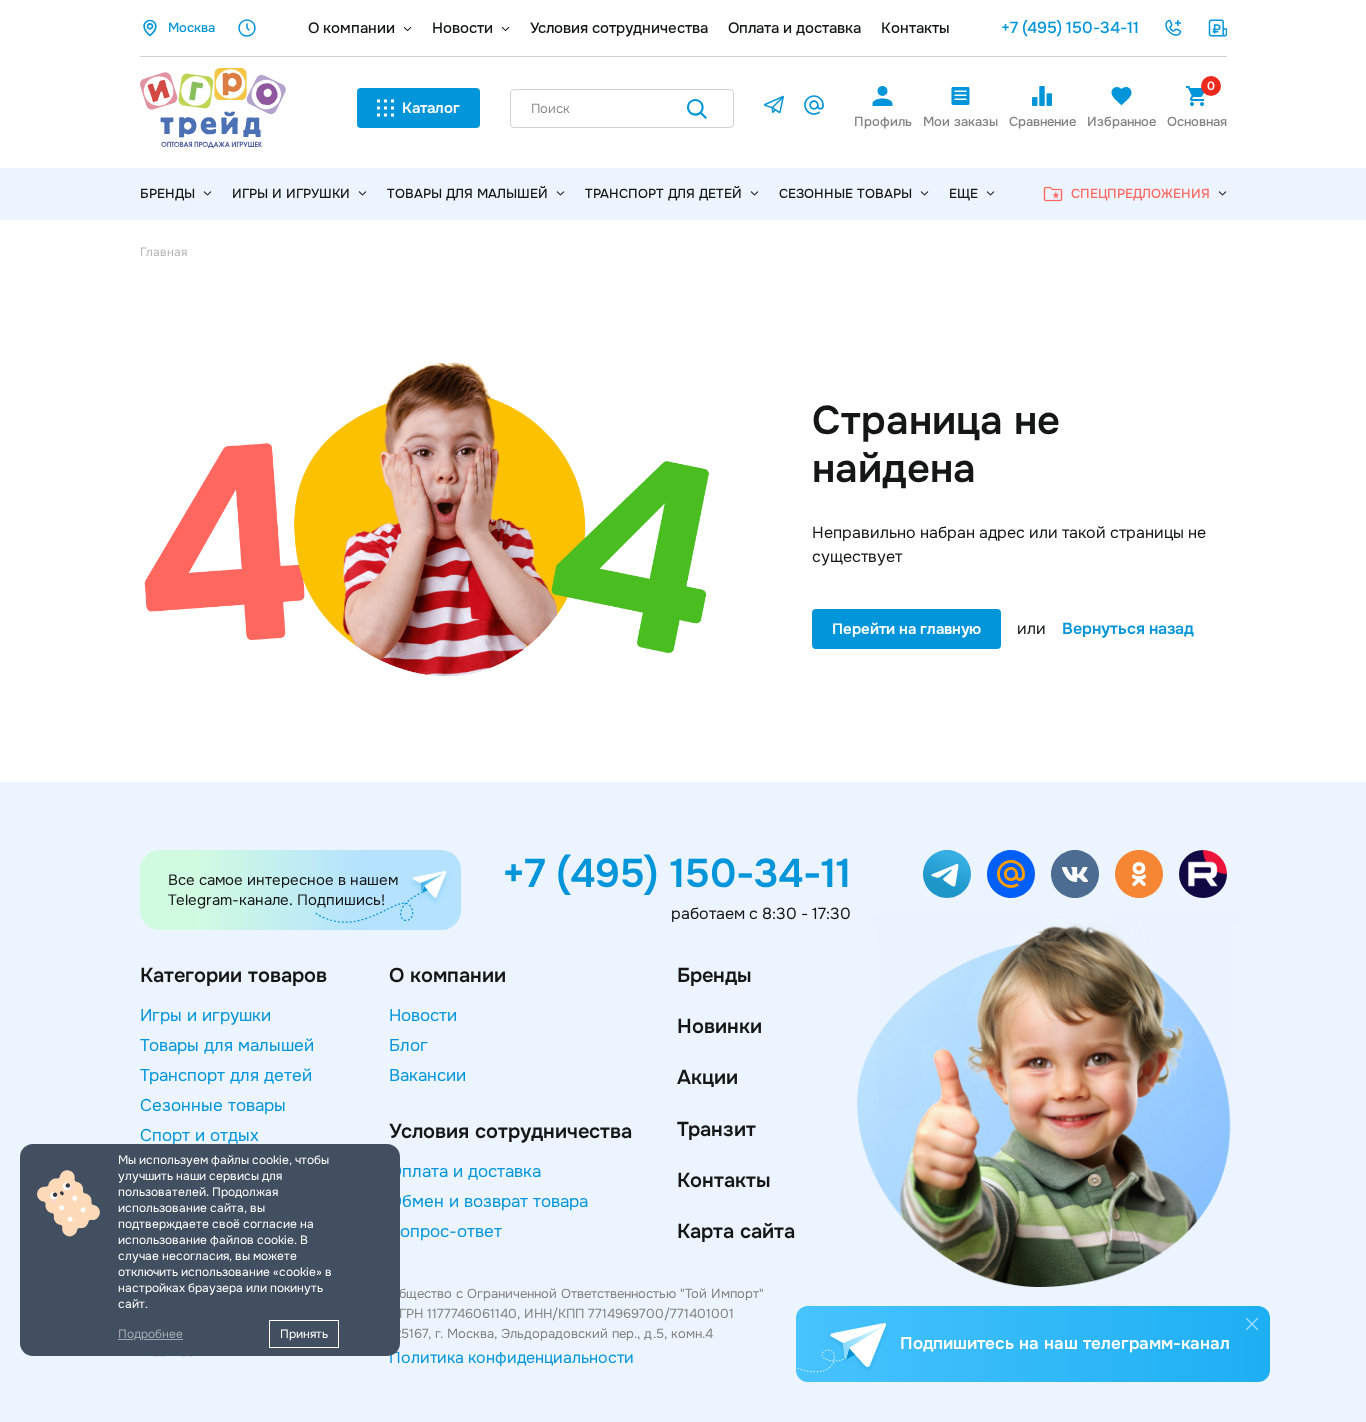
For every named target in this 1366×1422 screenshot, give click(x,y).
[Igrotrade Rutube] (1203, 874)
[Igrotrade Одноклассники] (1139, 874)
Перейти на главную (906, 629)
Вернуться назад (1128, 629)
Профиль (883, 121)
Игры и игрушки (291, 193)
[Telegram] (774, 108)
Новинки (719, 1026)
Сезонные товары (845, 193)
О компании (351, 28)
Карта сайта (736, 1231)
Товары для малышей (467, 193)
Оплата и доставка (794, 28)
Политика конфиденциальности (511, 1357)
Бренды (714, 975)
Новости (462, 28)
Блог (408, 1045)
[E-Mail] (814, 108)
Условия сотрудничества (619, 28)
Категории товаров (233, 975)
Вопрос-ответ (445, 1231)
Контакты (915, 28)
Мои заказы (960, 121)
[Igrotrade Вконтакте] (1075, 874)
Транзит (716, 1129)
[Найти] (697, 112)
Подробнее (150, 1334)
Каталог (431, 108)
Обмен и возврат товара (488, 1201)
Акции (707, 1077)
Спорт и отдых (199, 1135)
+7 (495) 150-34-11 (1070, 27)
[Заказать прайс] (1217, 28)
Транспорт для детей (663, 193)
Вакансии (427, 1075)
